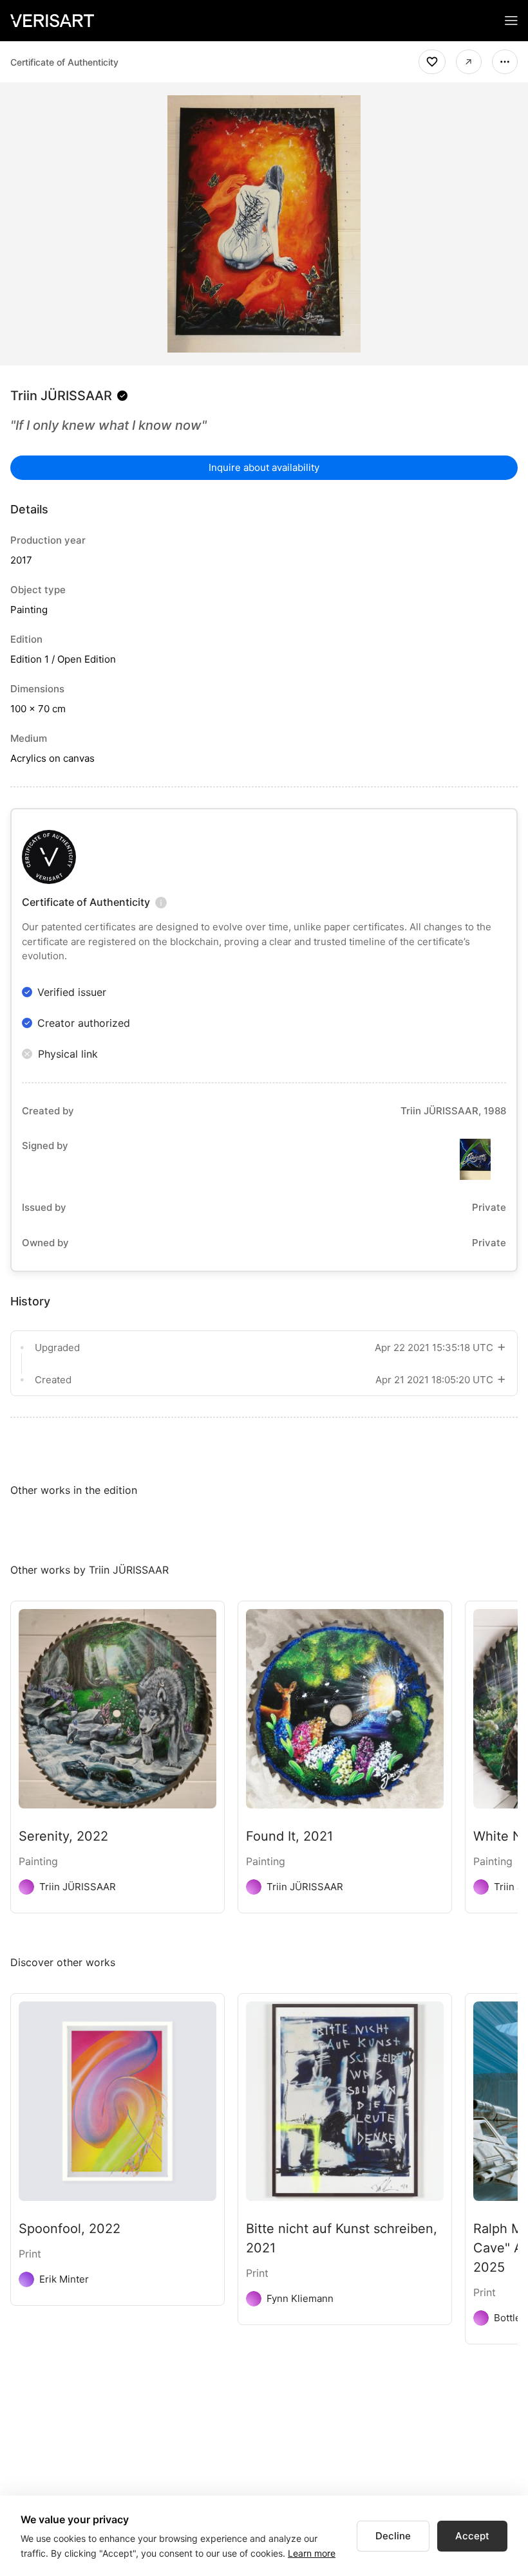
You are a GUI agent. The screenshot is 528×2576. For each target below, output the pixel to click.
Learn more (312, 2553)
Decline (393, 2536)
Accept (472, 2536)
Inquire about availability (264, 467)
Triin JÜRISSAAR (61, 396)
